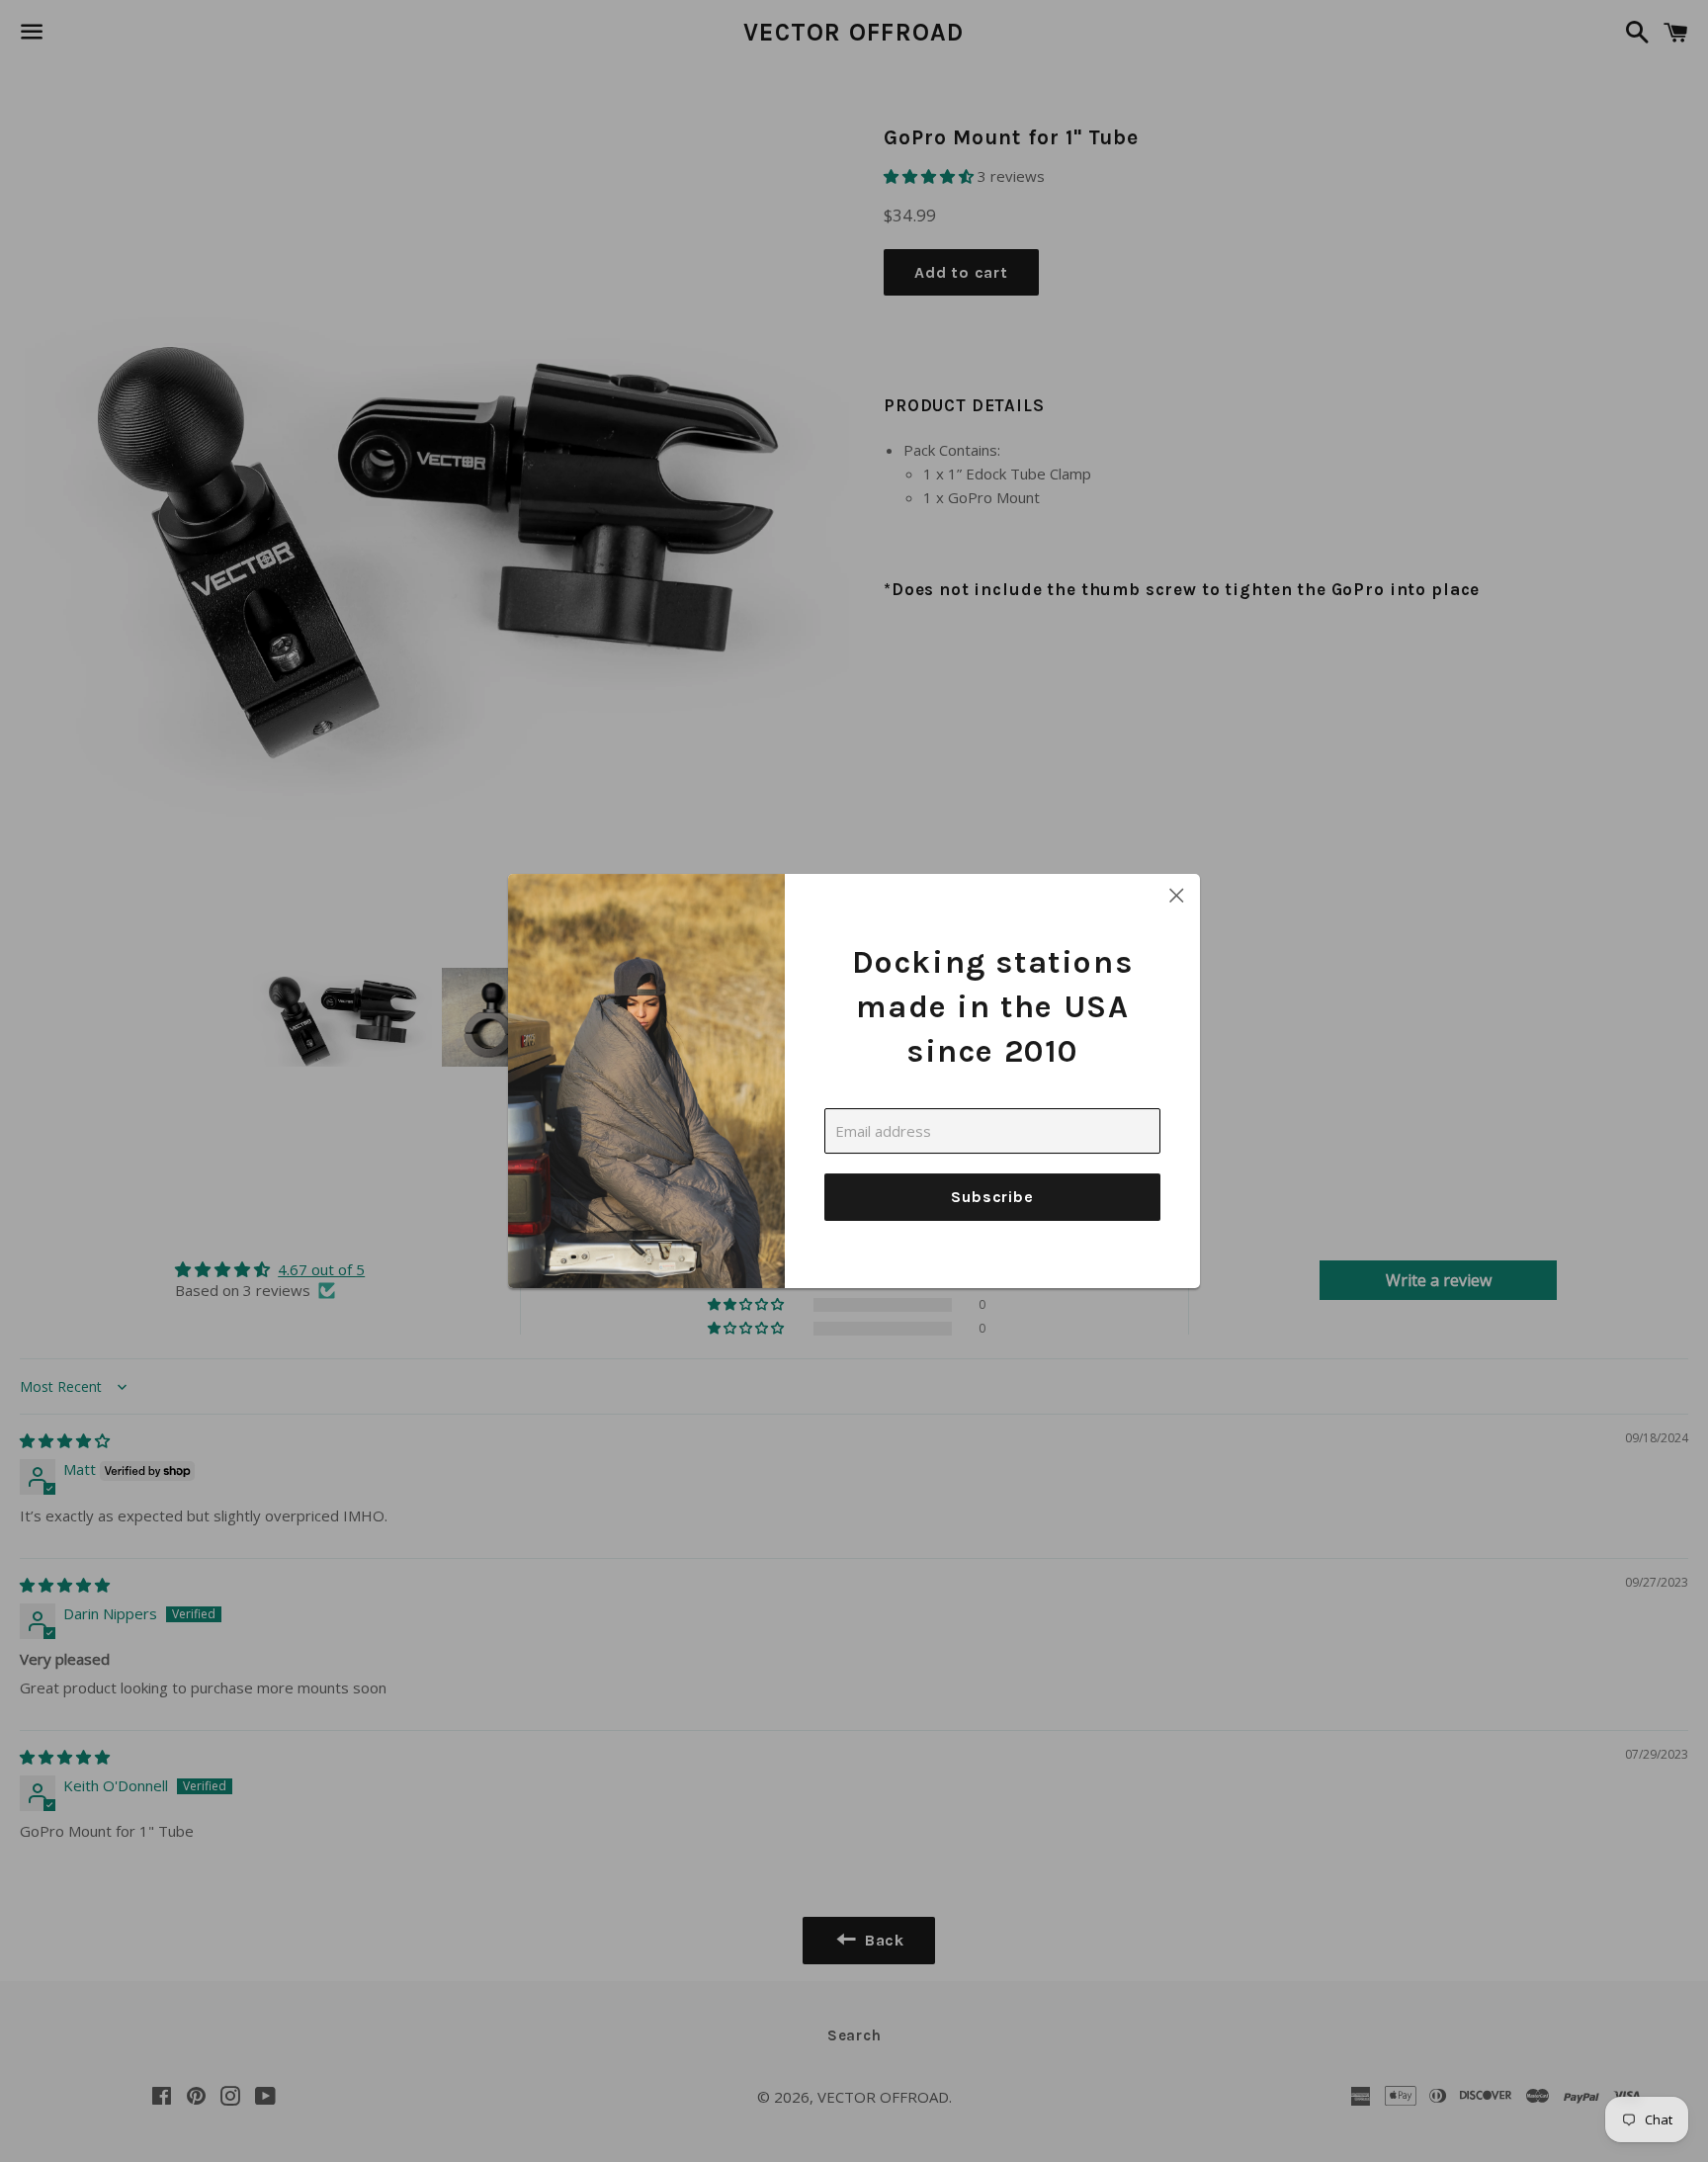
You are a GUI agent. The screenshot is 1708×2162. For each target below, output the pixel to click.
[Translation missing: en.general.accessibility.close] (1177, 897)
